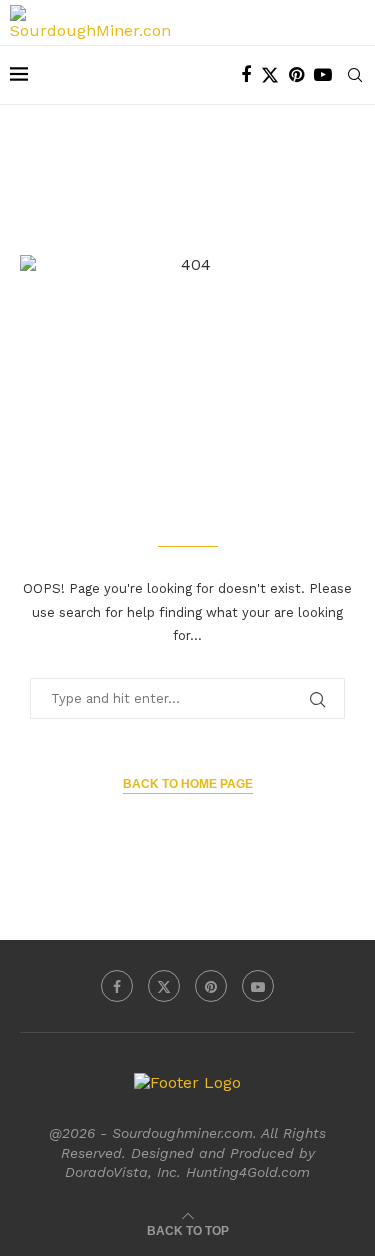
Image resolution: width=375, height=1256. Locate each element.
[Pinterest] (296, 75)
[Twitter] (270, 75)
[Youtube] (323, 75)
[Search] (355, 75)
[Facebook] (246, 75)
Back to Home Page (188, 784)
